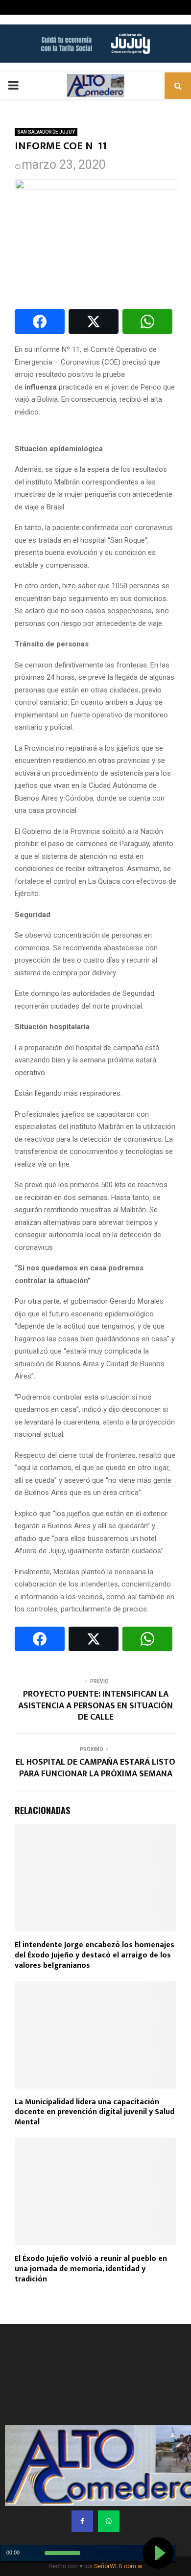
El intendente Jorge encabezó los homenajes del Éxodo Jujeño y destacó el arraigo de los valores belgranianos (95, 1955)
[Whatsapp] (109, 2521)
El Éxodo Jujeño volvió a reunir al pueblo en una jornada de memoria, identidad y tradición (91, 2269)
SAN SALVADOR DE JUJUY (46, 132)
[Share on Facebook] (40, 322)
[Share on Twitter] (94, 322)
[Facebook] (82, 2521)
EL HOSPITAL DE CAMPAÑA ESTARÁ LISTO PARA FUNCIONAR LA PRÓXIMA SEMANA (95, 1768)
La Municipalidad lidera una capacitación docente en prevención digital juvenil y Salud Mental (95, 2112)
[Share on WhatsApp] (147, 322)
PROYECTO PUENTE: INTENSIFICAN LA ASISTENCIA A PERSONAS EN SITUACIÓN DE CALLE (95, 1706)
